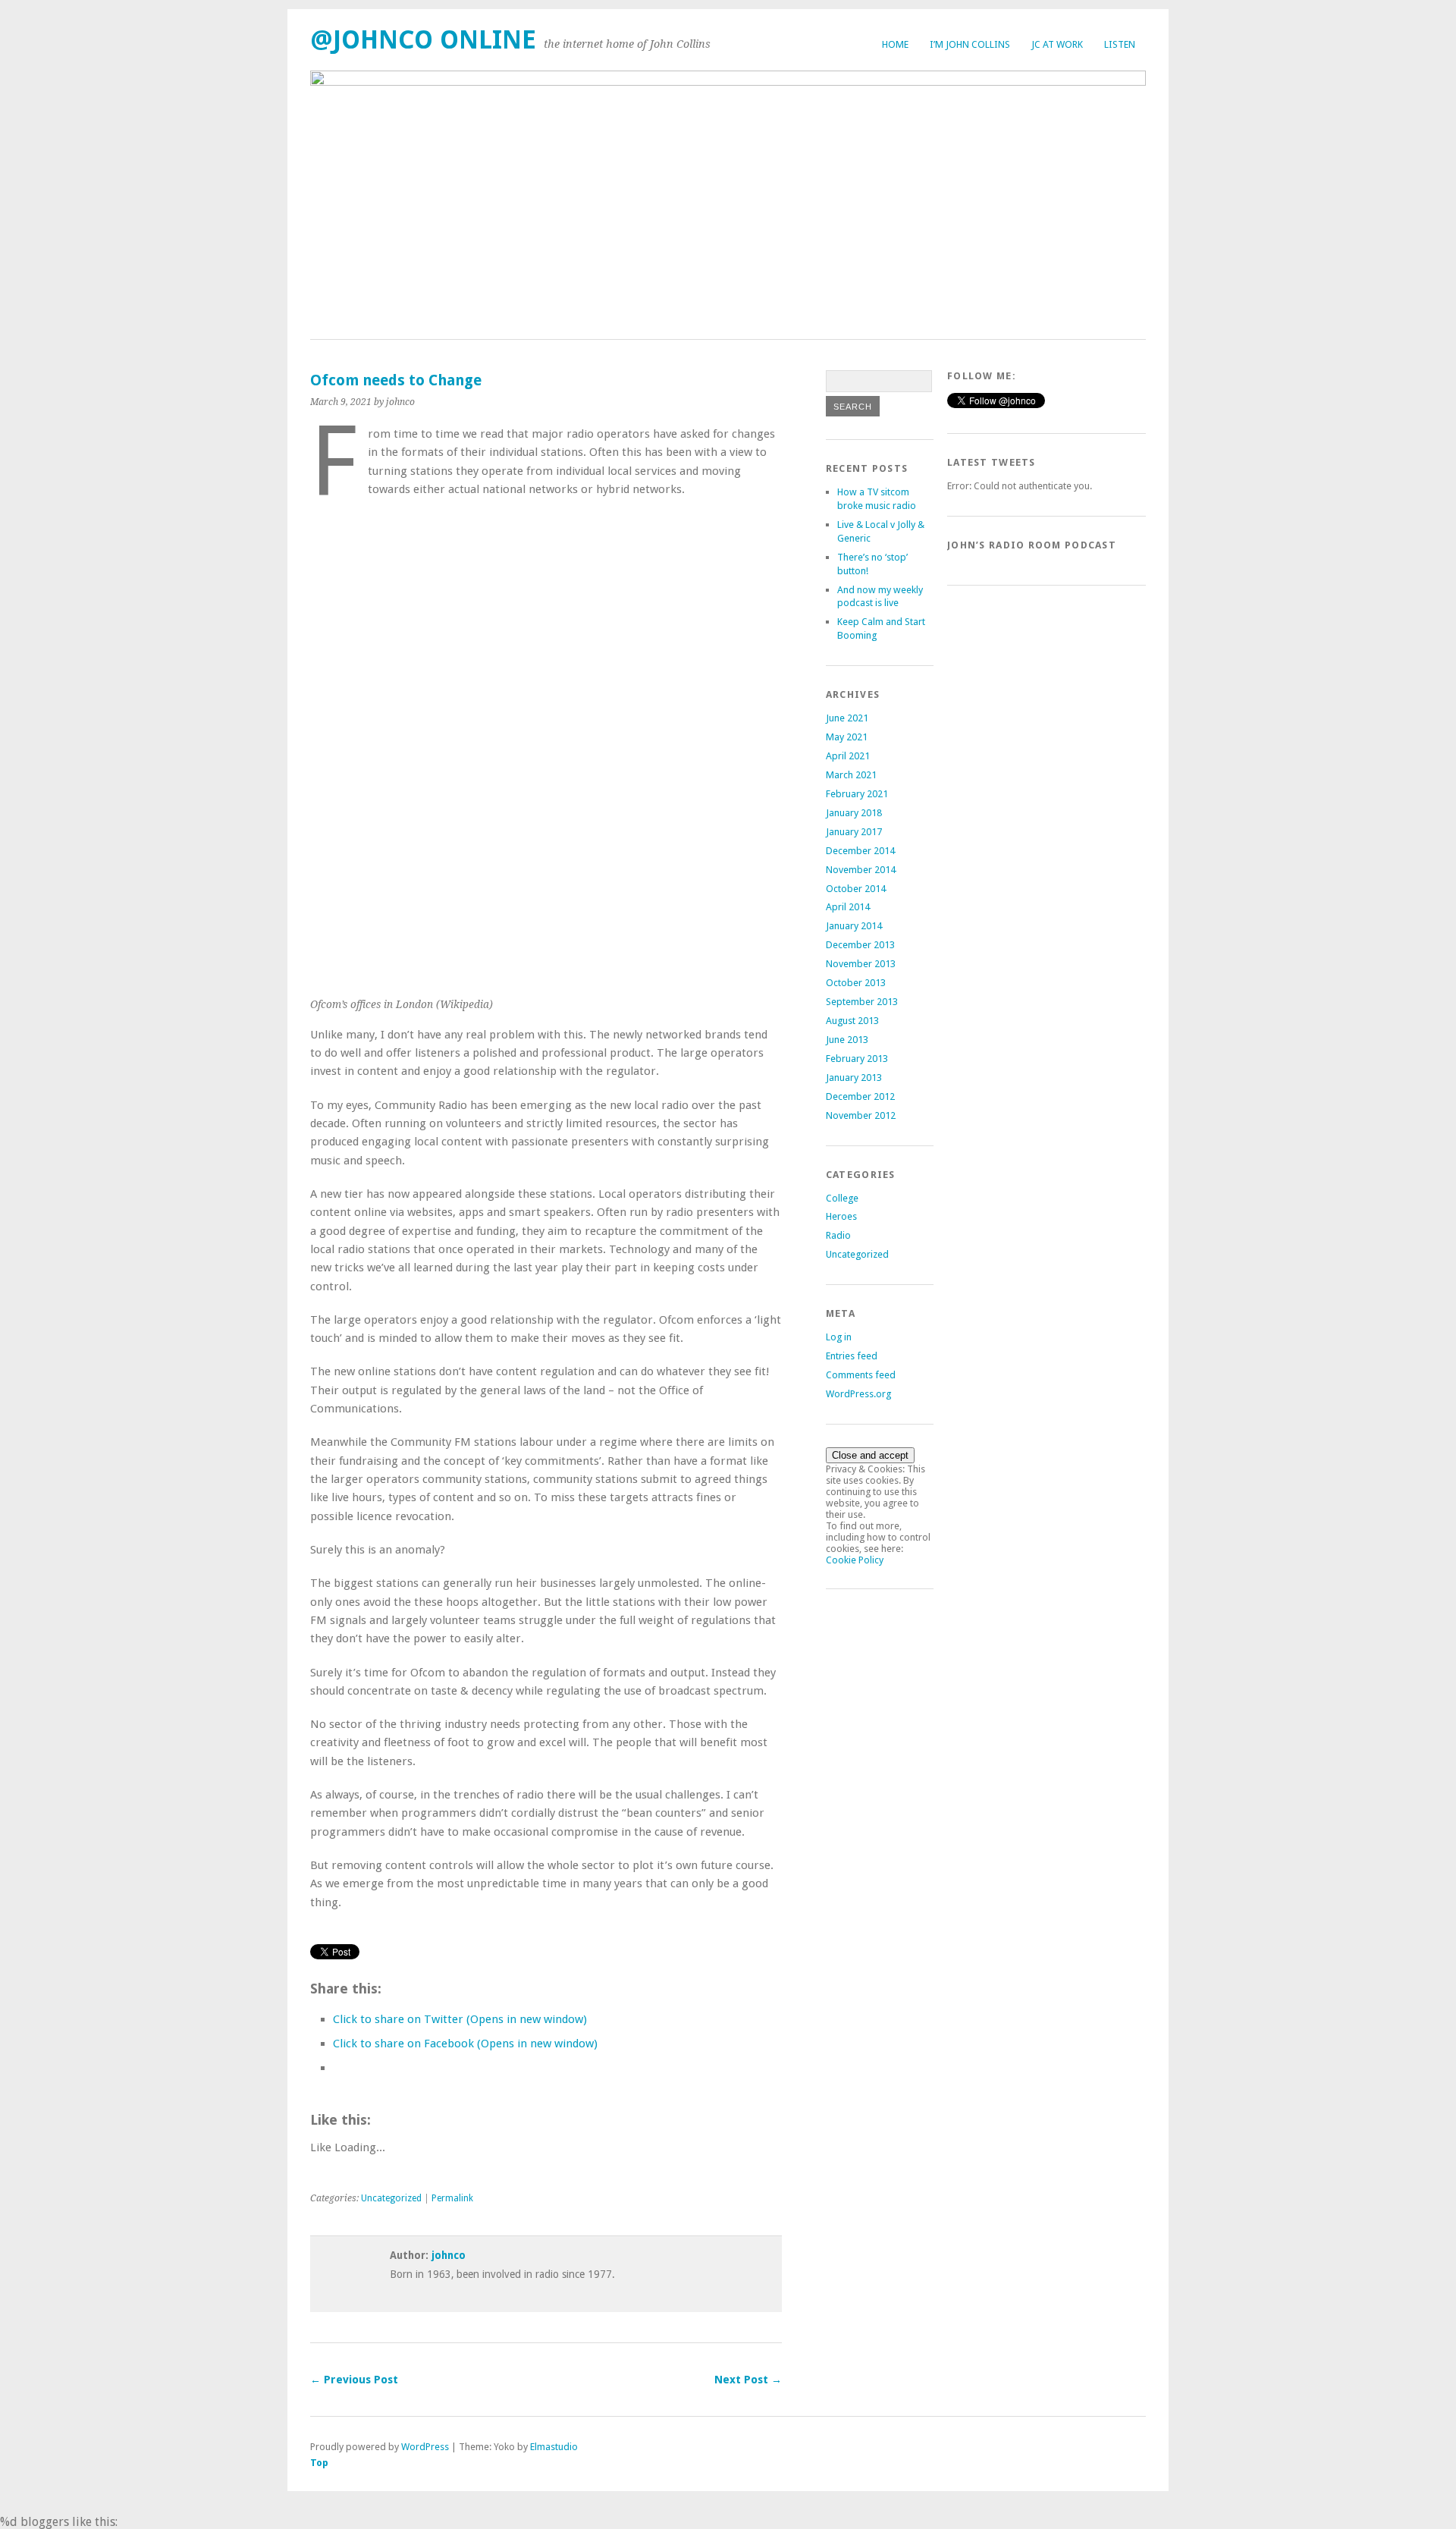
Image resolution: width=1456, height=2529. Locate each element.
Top (319, 2463)
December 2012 (860, 1096)
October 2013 (856, 983)
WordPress (425, 2447)
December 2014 (860, 851)
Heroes (841, 1216)
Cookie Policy (855, 1560)
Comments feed (861, 1375)
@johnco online (423, 40)
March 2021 (851, 775)
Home (895, 44)
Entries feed (852, 1356)
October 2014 (856, 889)
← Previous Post (354, 2380)
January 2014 (854, 926)
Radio (838, 1235)
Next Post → (748, 2380)
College (842, 1198)
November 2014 (861, 870)
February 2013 (857, 1059)
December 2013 (860, 945)
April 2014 (848, 907)
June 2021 (847, 718)
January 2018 (854, 813)
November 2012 (861, 1115)
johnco (449, 2255)
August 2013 (852, 1021)
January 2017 (854, 832)
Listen (1120, 44)
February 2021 (857, 794)
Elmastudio (554, 2447)
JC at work (1057, 44)
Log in (839, 1337)
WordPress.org (858, 1394)
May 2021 (847, 737)
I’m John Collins (970, 44)
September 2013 (862, 1002)
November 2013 (861, 964)
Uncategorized (391, 2198)
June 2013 (847, 1040)
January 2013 (854, 1078)
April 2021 (848, 756)
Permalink (452, 2198)
